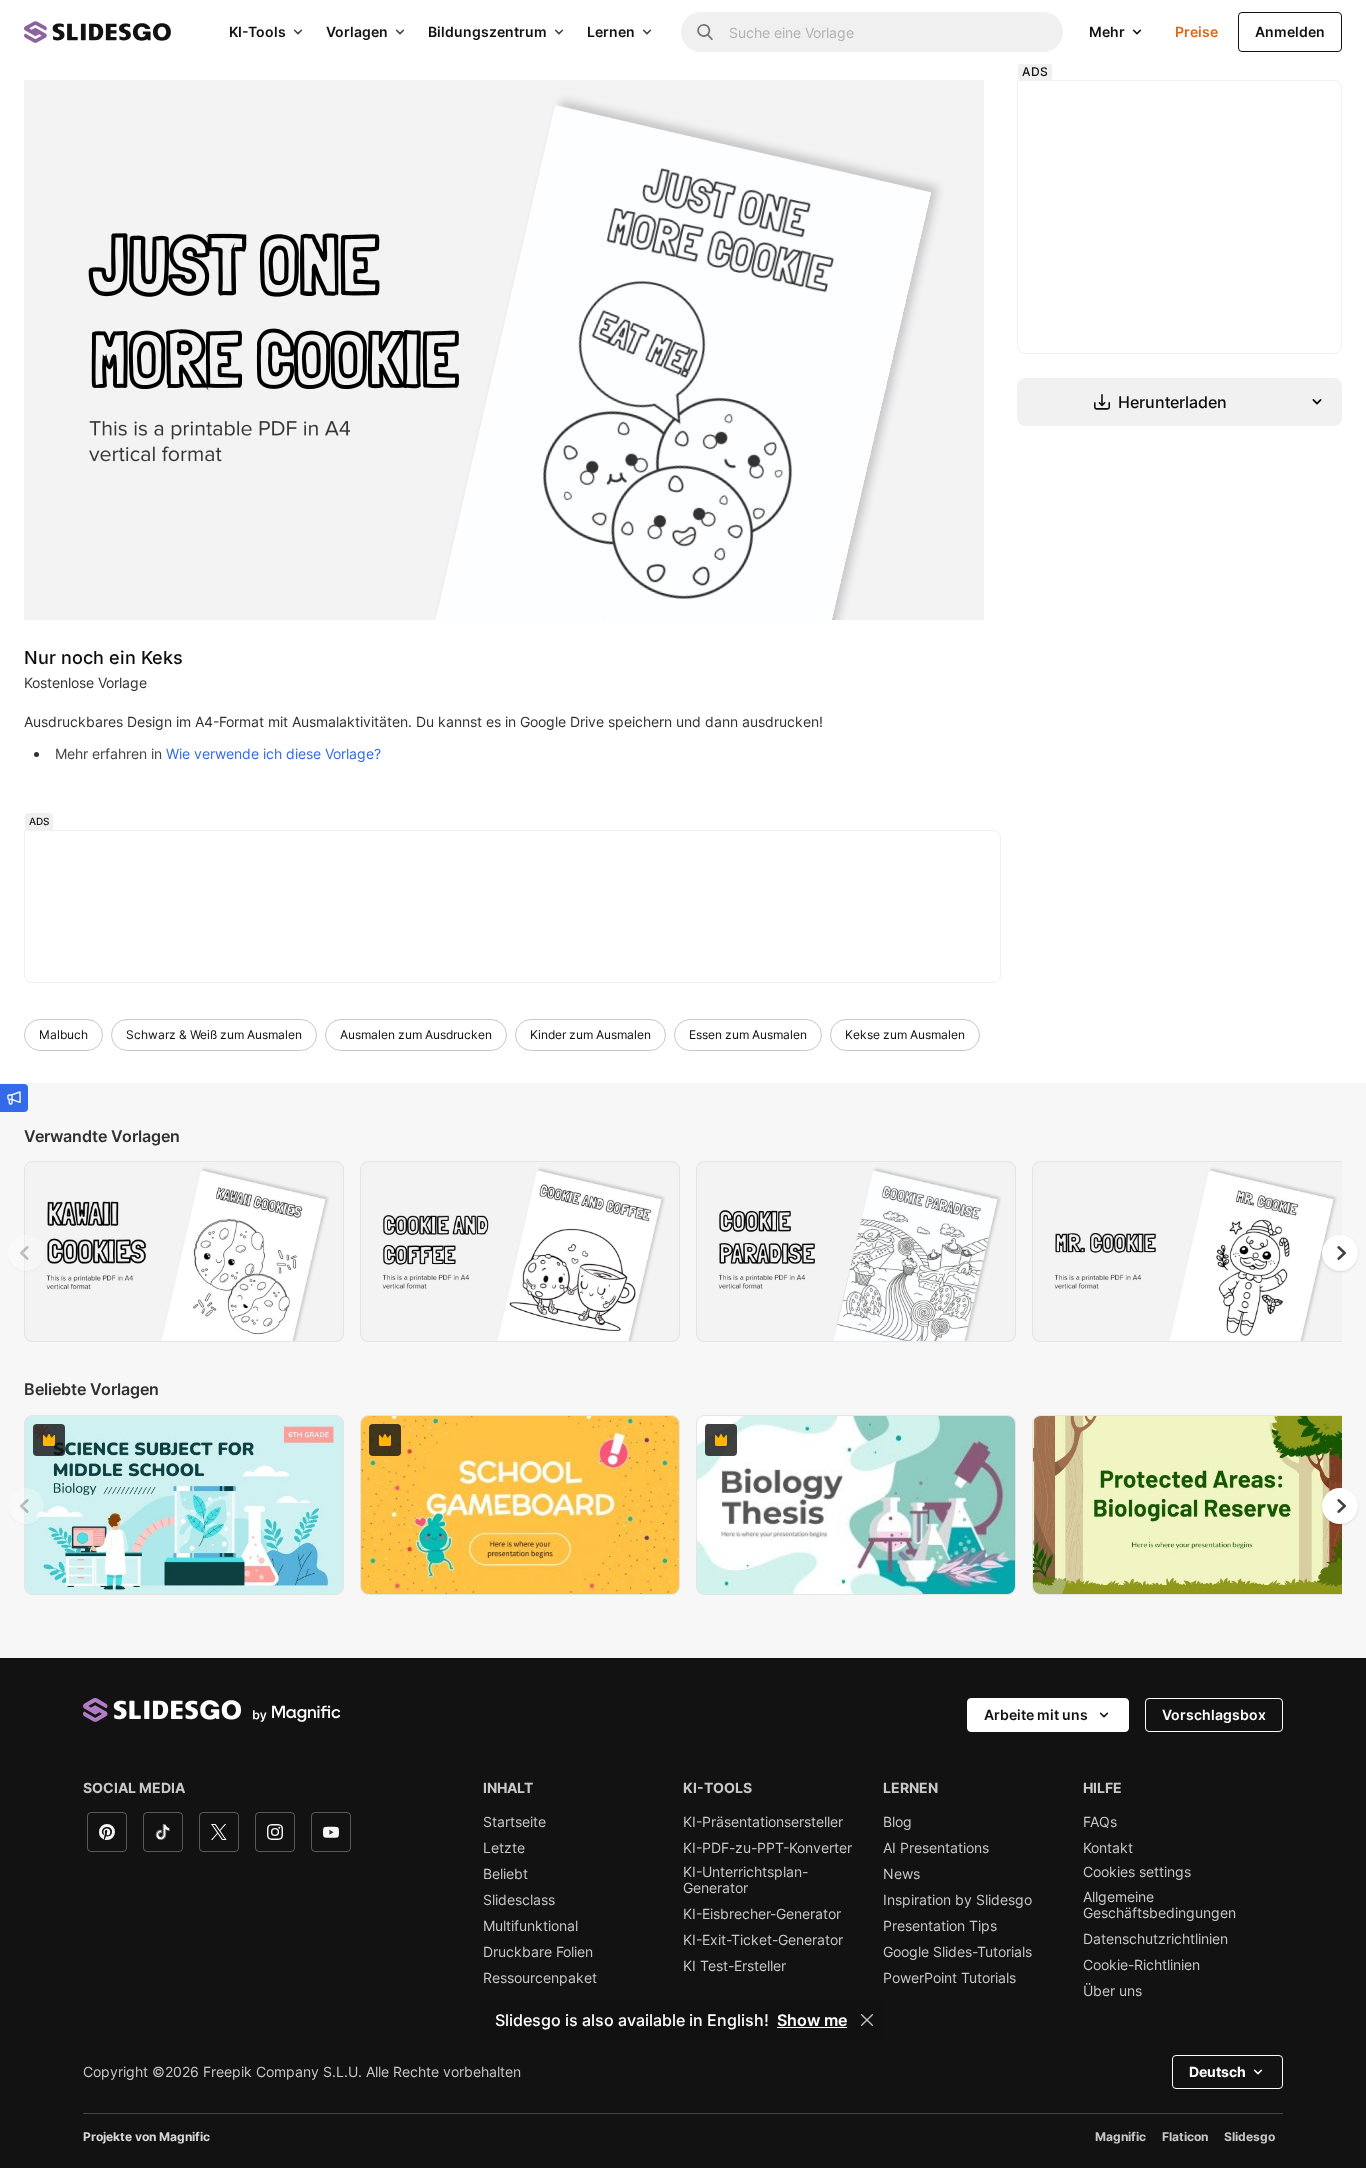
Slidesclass (519, 1900)
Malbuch (63, 1034)
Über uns (1112, 1991)
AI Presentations (936, 1848)
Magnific (1120, 2136)
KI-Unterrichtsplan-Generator (745, 1880)
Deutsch (1217, 2071)
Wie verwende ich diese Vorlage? (273, 753)
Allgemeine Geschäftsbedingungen (1159, 1905)
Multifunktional (530, 1926)
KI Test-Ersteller (734, 1966)
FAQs (1100, 1822)
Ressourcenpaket (540, 1978)
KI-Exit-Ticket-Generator (763, 1940)
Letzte (504, 1848)
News (901, 1874)
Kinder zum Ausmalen (590, 1034)
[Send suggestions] (14, 1098)
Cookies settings (1137, 1872)
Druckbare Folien (538, 1952)
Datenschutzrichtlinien (1155, 1939)
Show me (812, 2020)
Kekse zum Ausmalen (905, 1034)
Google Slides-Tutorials (957, 1952)
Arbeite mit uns (1036, 1714)
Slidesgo (1249, 2136)
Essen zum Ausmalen (748, 1034)
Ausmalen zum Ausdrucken (416, 1034)
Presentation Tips (940, 1926)
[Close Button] (867, 2020)
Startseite (514, 1822)
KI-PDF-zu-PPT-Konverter (767, 1848)
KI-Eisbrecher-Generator (762, 1914)
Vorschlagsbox (1214, 1714)
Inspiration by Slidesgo (957, 1900)
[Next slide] (1340, 1253)
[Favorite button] (279, 1186)
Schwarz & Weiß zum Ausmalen (214, 1034)
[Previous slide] (26, 1253)
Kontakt (1108, 1848)
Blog (897, 1822)
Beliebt (505, 1874)
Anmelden (1290, 31)
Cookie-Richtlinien (1141, 1965)
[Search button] (705, 32)
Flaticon (1185, 2136)
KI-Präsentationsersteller (763, 1822)
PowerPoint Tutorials (949, 1978)
